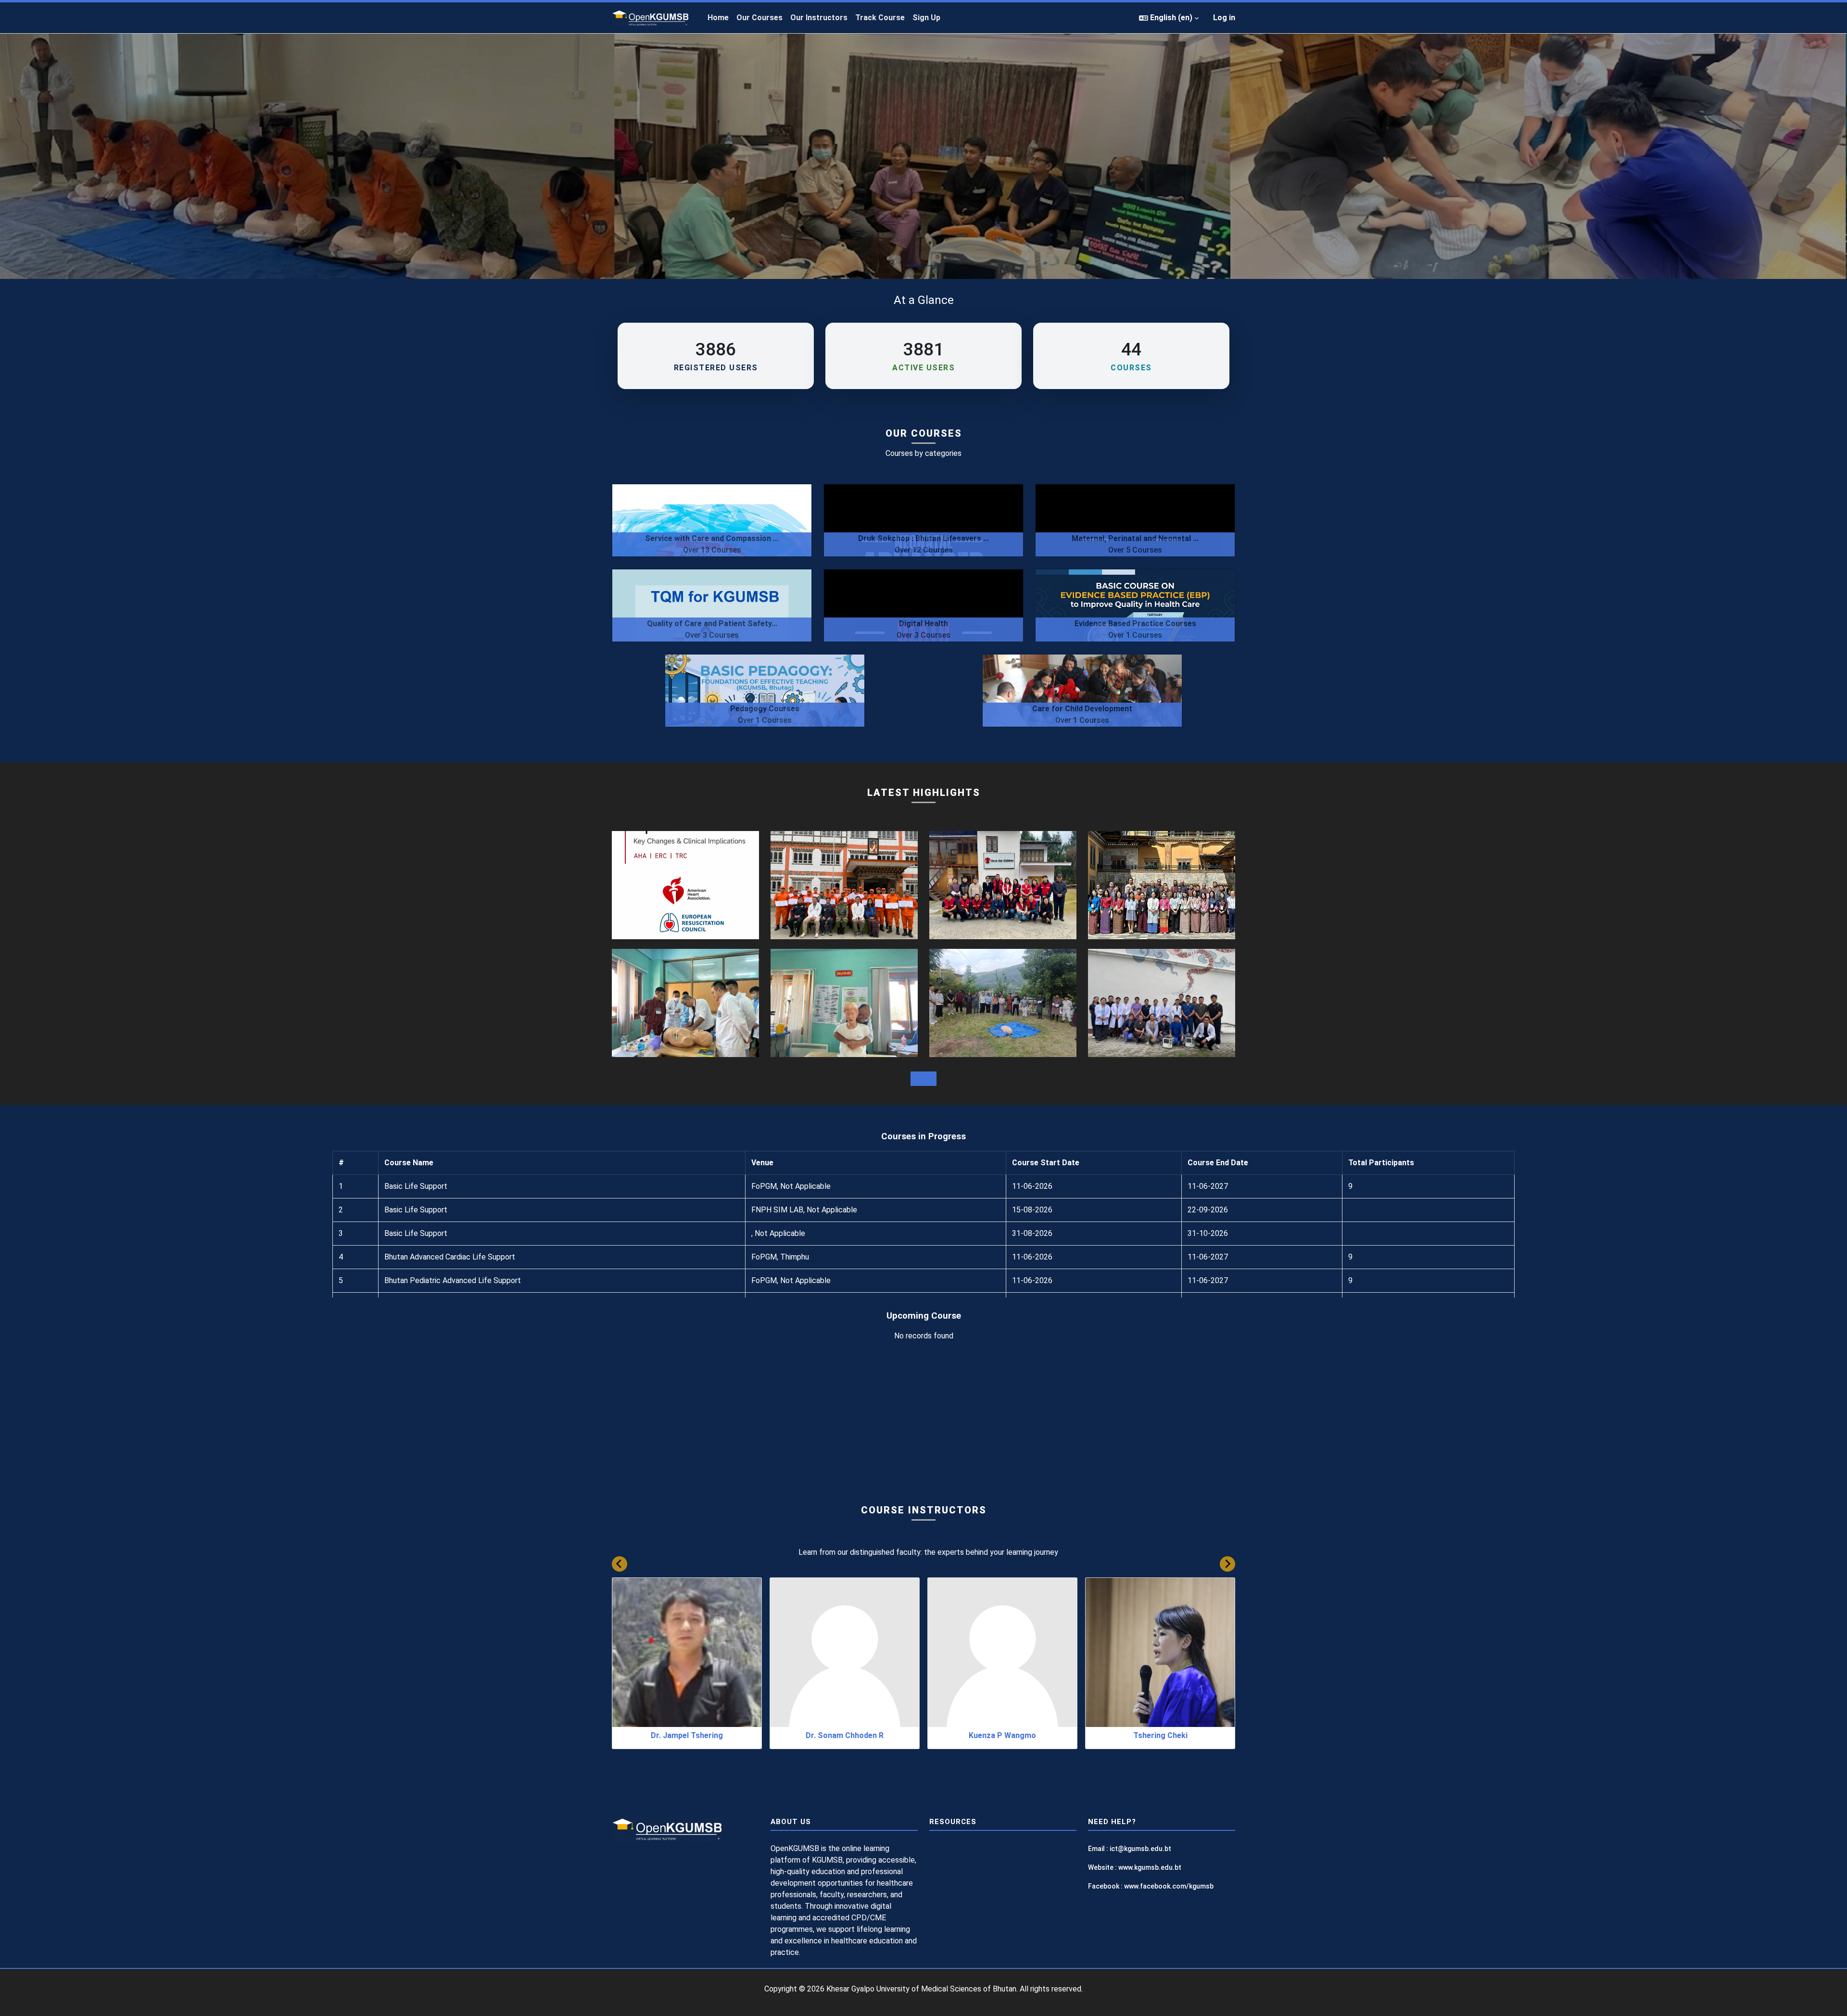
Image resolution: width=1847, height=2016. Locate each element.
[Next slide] (1227, 1564)
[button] (1169, 18)
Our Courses (759, 18)
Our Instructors (819, 18)
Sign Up (926, 18)
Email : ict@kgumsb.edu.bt (1130, 1849)
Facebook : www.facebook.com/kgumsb (1151, 1886)
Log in (1224, 18)
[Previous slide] (620, 1564)
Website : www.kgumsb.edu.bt (1135, 1867)
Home (718, 18)
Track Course (880, 18)
